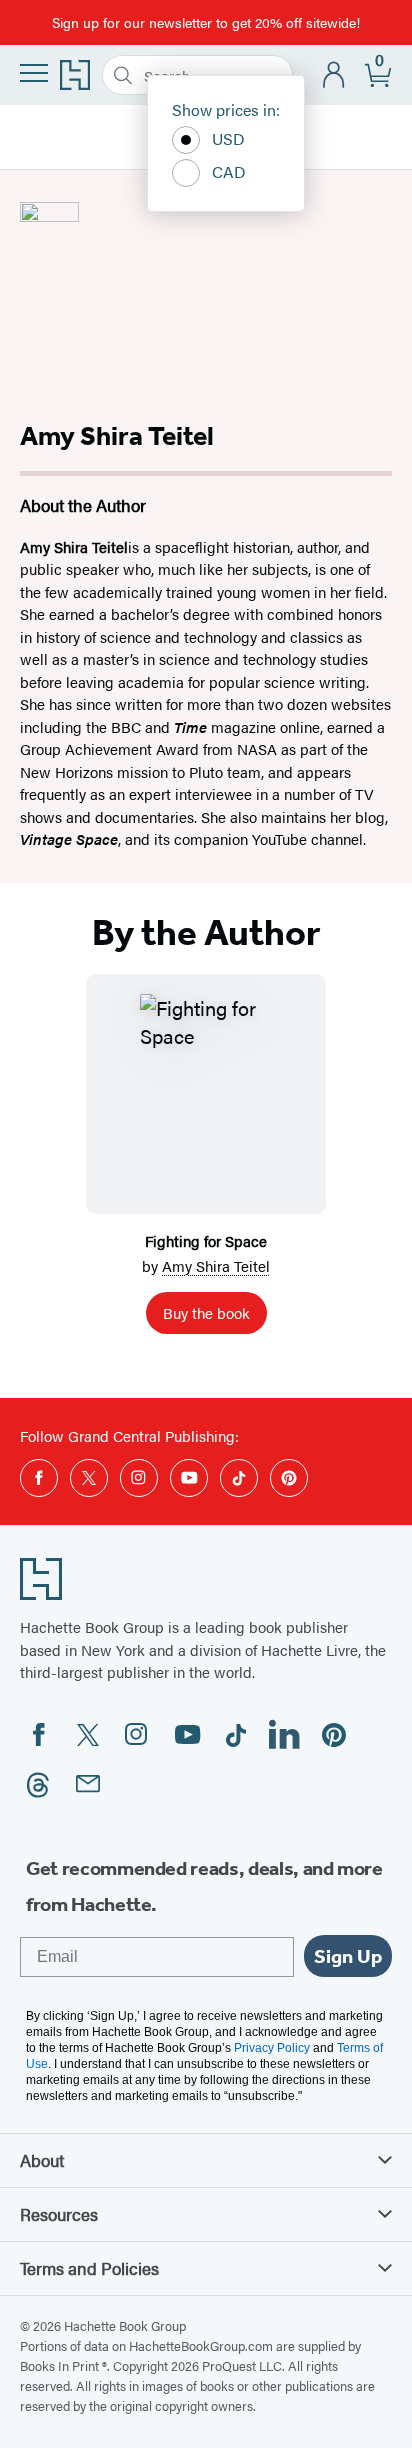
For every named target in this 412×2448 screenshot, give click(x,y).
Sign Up (348, 1956)
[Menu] (34, 73)
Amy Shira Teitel (216, 1265)
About (42, 2160)
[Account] (334, 75)
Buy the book (206, 1312)
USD (228, 138)
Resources (59, 2214)
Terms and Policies (89, 2268)
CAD (229, 171)
